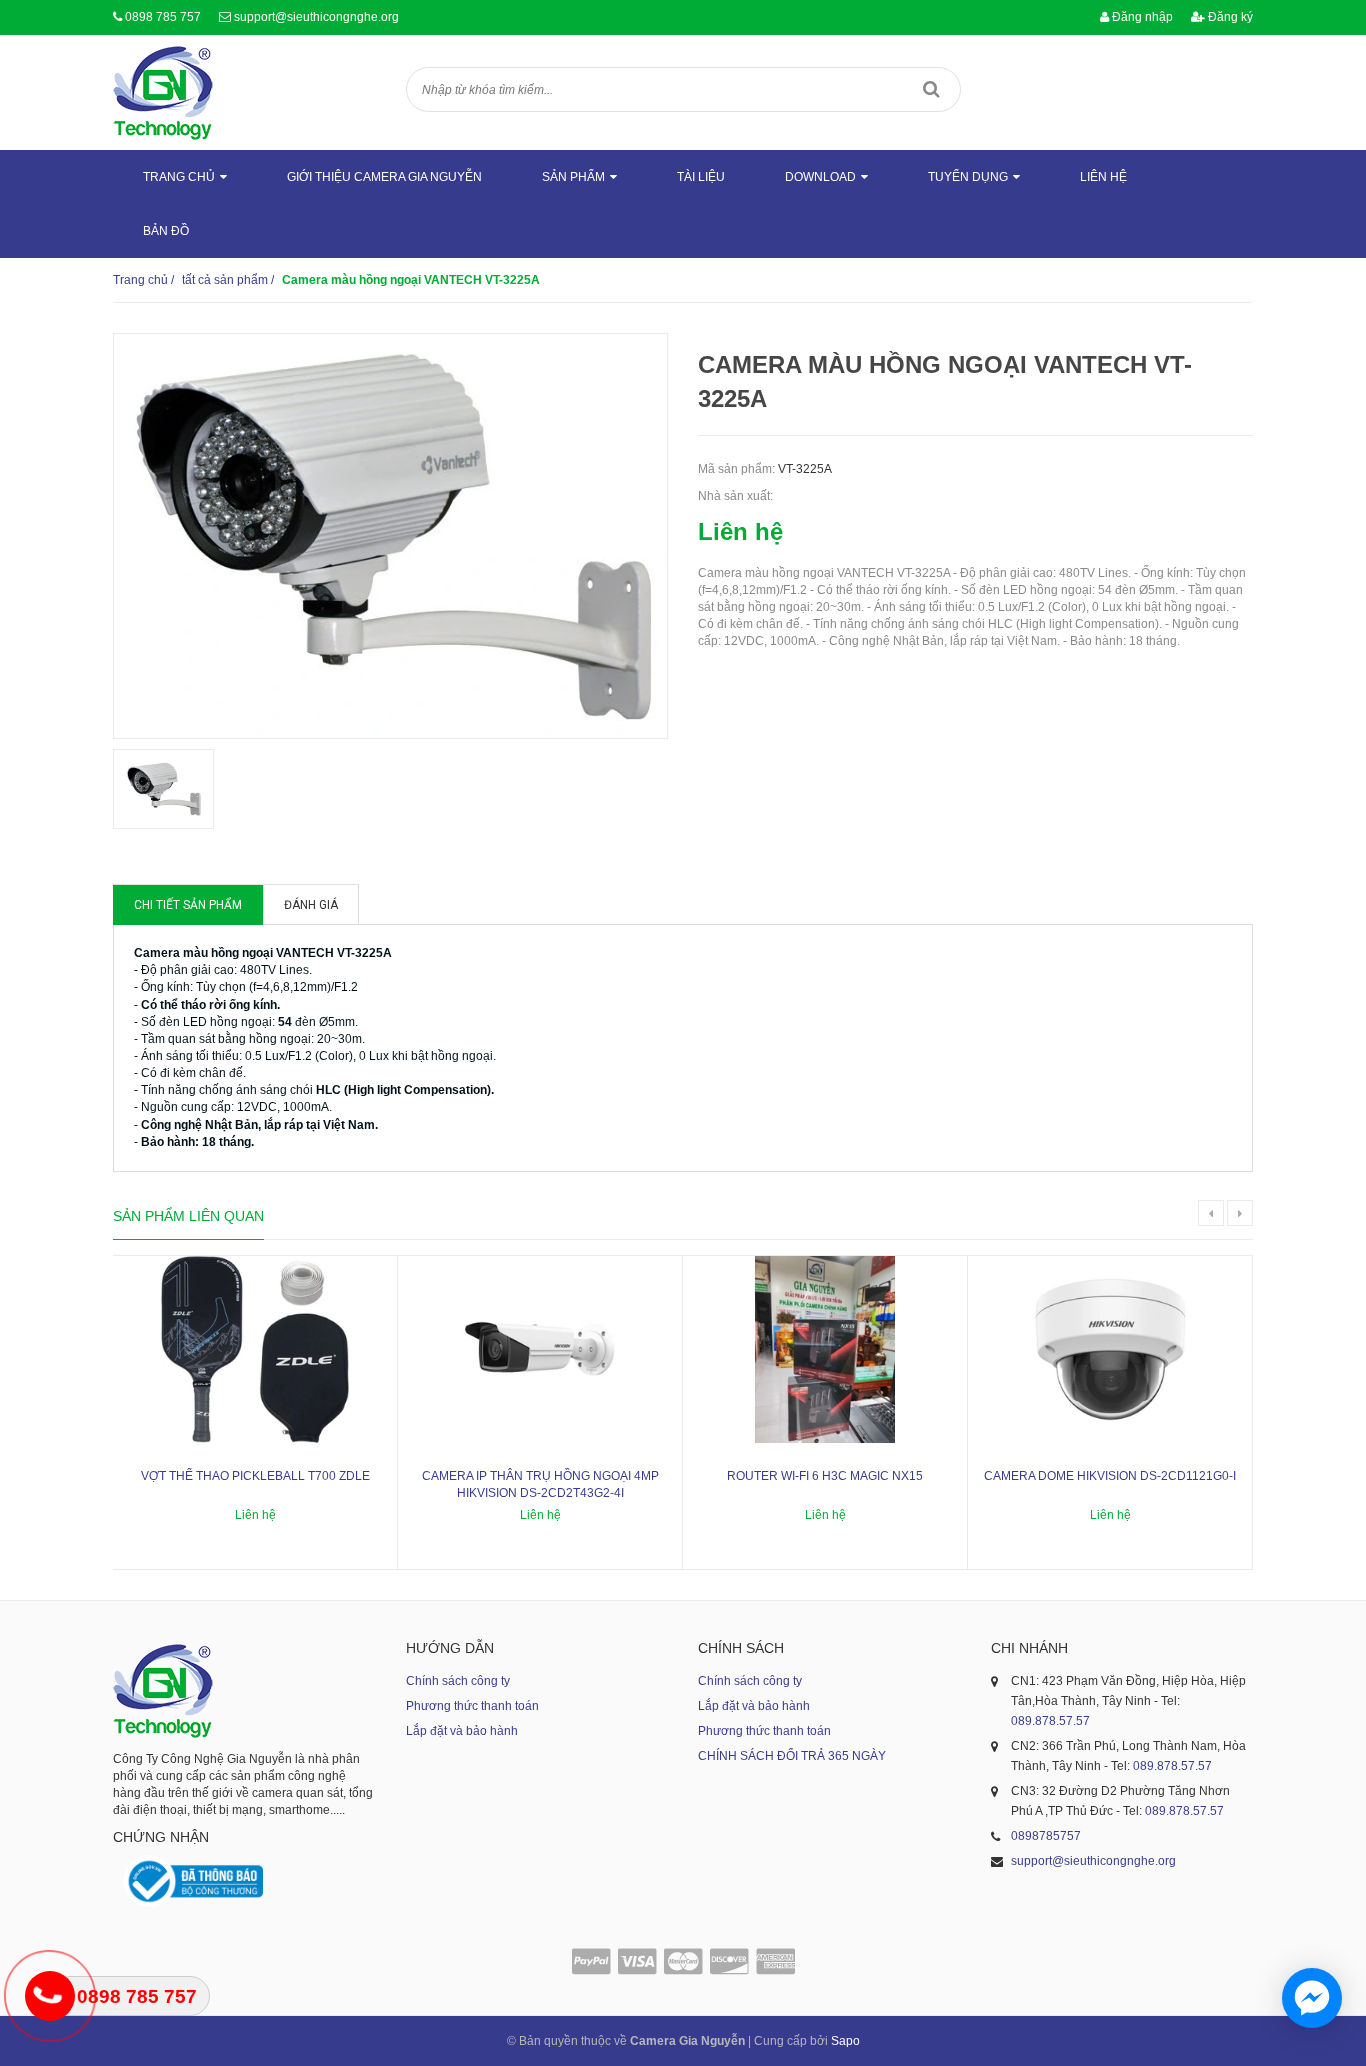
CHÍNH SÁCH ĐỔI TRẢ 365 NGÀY (792, 1756)
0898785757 (1046, 1836)
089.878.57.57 (1050, 1721)
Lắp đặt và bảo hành (462, 1731)
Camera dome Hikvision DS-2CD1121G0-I (1110, 1476)
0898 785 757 (163, 17)
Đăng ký (1229, 17)
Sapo (845, 2041)
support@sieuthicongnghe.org (316, 17)
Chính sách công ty (458, 1681)
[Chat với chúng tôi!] (1312, 1998)
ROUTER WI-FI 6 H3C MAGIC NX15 (825, 1476)
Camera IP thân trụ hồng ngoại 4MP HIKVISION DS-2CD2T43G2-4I (540, 1484)
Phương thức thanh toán (472, 1706)
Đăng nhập (1141, 17)
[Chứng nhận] (193, 1881)
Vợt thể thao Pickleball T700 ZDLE (255, 1476)
